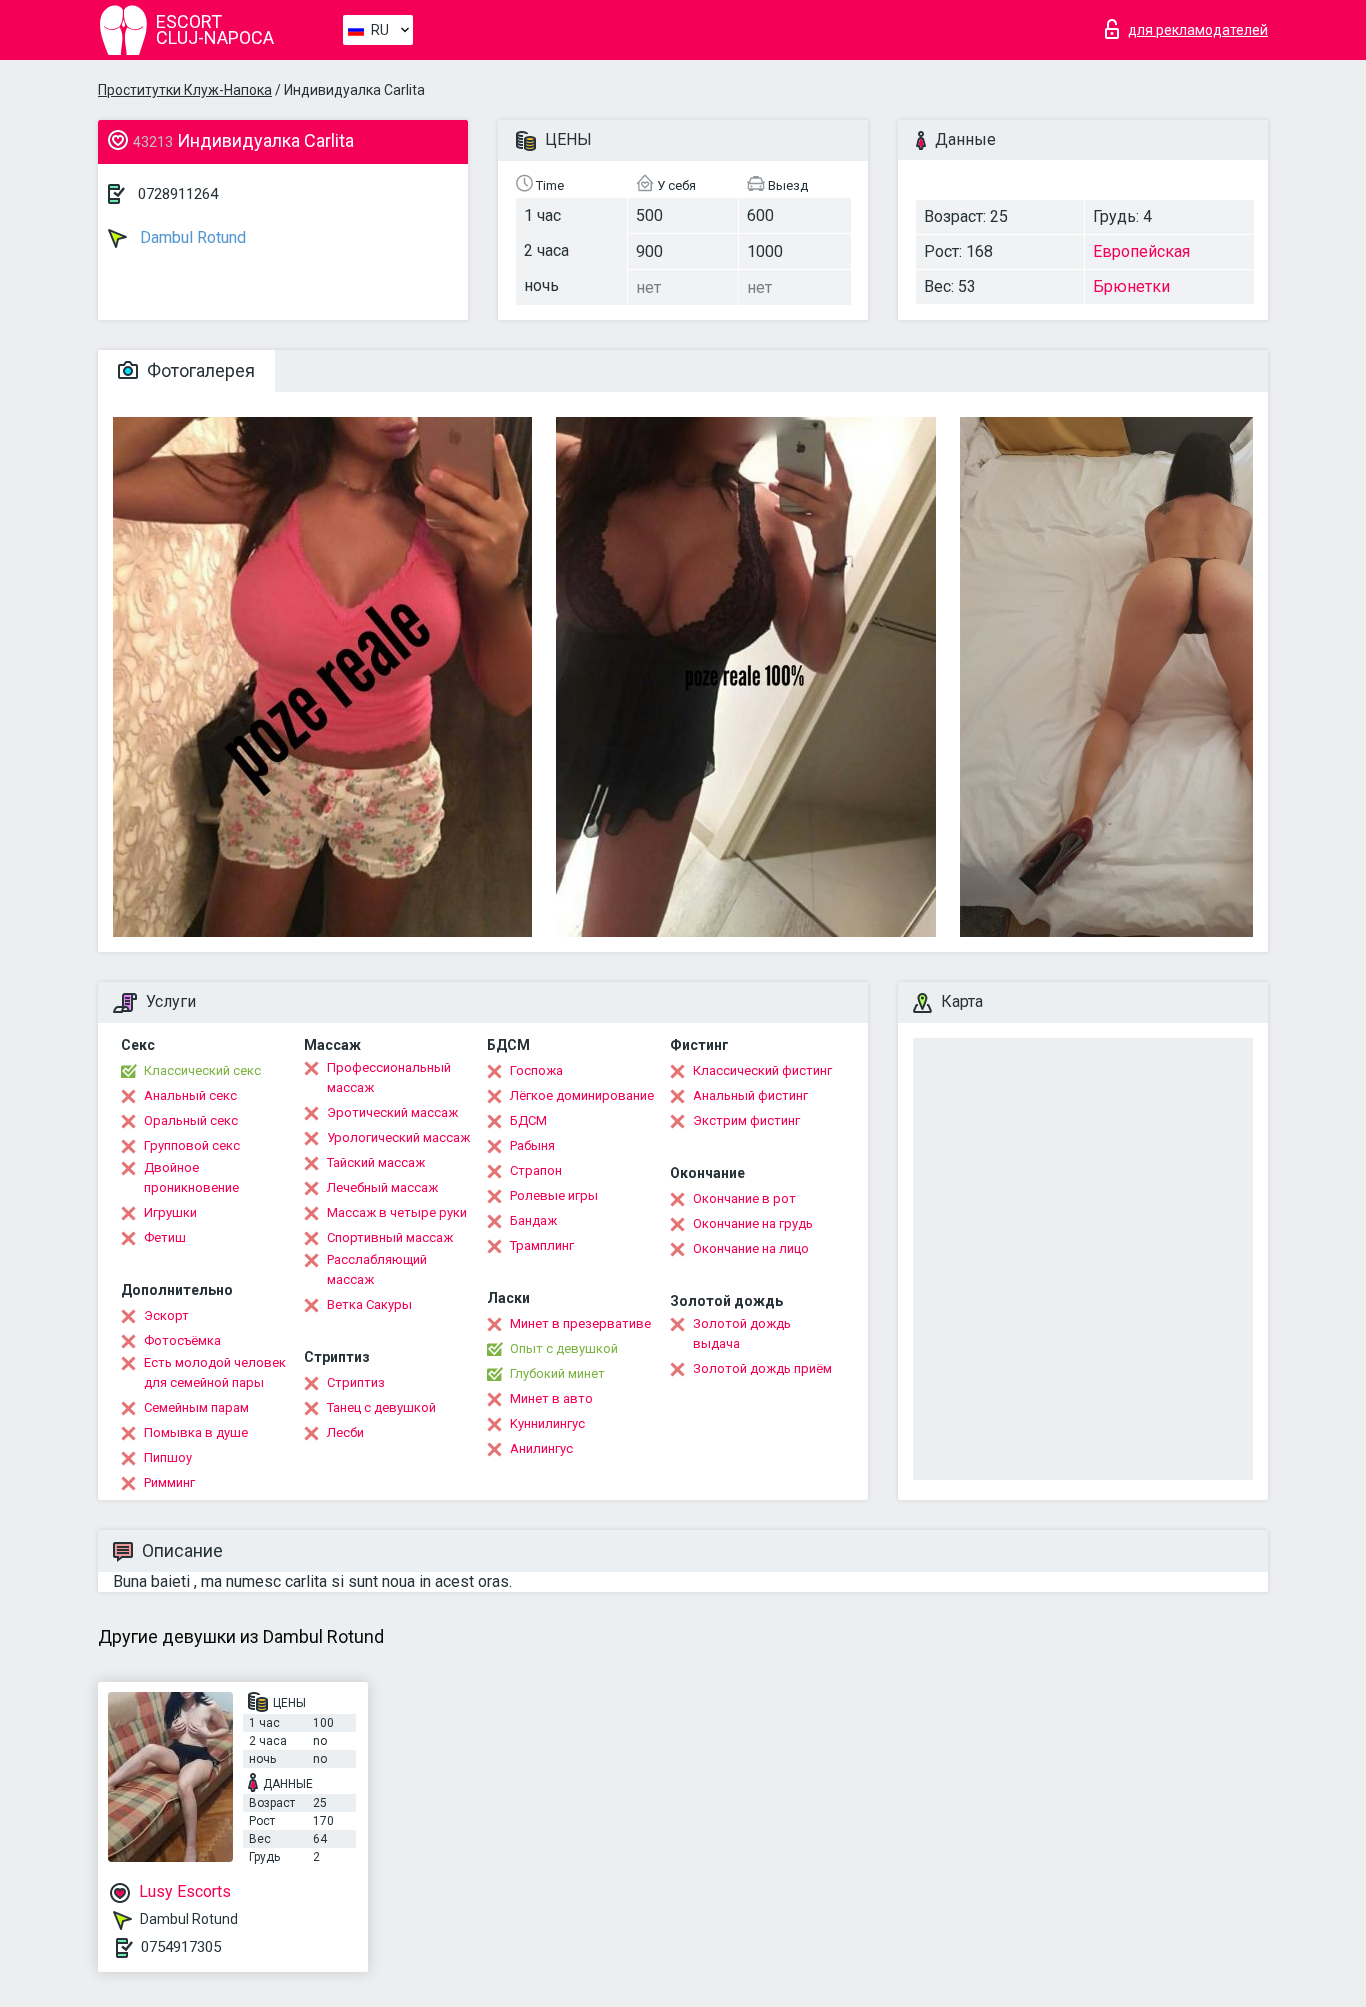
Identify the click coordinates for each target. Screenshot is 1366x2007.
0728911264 (178, 194)
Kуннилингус (547, 1423)
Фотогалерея (199, 370)
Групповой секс (192, 1145)
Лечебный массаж (382, 1187)
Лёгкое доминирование (582, 1095)
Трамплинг (542, 1245)
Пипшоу (168, 1457)
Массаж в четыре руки (397, 1212)
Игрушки (170, 1212)
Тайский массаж (376, 1162)
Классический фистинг (762, 1070)
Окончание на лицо (751, 1248)
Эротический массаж (392, 1112)
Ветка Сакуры (369, 1304)
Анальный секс (190, 1095)
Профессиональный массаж (389, 1077)
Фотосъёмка (182, 1340)
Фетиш (165, 1237)
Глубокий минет (557, 1373)
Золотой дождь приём (762, 1368)
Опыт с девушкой (564, 1348)
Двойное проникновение (191, 1177)
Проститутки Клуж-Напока (185, 90)
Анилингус (541, 1448)
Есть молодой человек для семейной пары (215, 1372)
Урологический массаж (398, 1137)
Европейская (1141, 251)
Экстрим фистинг (746, 1120)
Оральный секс (191, 1120)
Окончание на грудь (753, 1223)
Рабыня (532, 1145)
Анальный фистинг (750, 1095)
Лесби (345, 1432)
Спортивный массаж (390, 1237)
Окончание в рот (744, 1198)
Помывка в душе (196, 1432)
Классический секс (202, 1070)
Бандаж (533, 1220)
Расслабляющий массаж (377, 1269)
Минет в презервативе (580, 1323)
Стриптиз (356, 1382)
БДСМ (528, 1120)
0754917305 (181, 1947)
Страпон (536, 1170)
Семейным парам (196, 1407)
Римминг (169, 1482)
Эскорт (166, 1315)
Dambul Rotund (191, 237)
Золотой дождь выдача (742, 1333)
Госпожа (536, 1070)
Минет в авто (551, 1398)
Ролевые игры (554, 1195)
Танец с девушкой (381, 1407)
